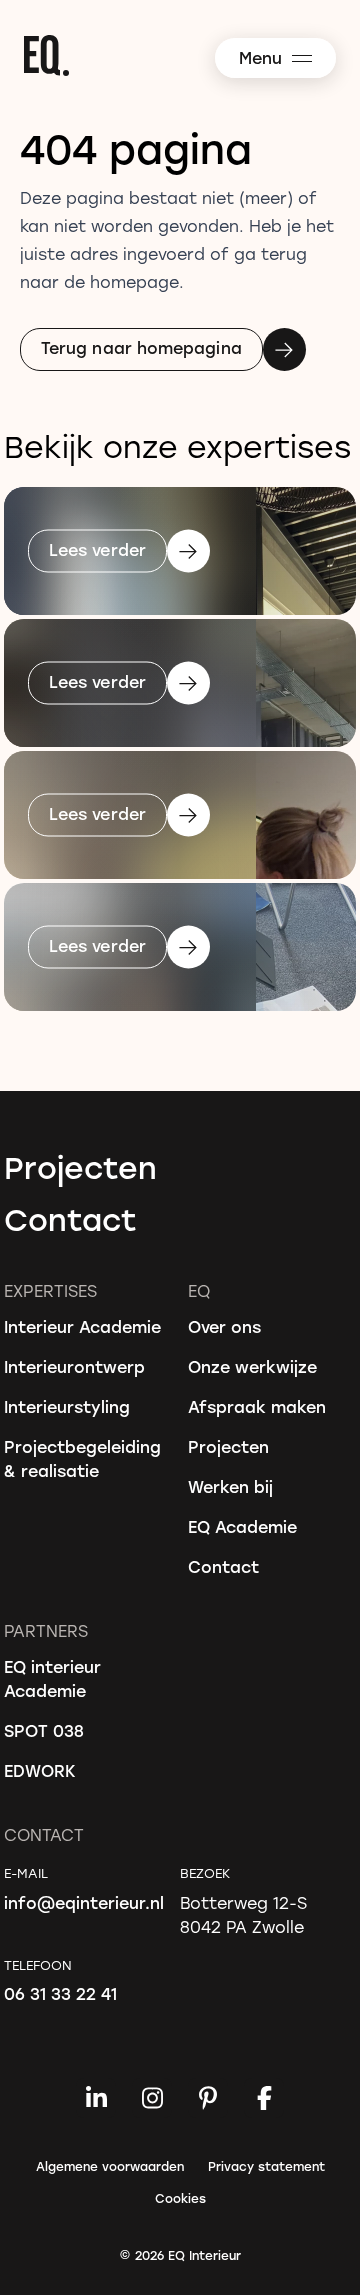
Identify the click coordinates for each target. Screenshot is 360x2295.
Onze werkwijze (252, 1366)
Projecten (80, 1167)
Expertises (50, 1290)
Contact (70, 1219)
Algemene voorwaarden (110, 2166)
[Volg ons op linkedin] (96, 2098)
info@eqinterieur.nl (84, 1902)
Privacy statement (266, 2166)
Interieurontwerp (74, 1366)
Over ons (224, 1326)
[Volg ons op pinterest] (208, 2098)
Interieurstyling (67, 1406)
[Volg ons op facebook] (264, 2098)
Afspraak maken (257, 1406)
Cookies (180, 2198)
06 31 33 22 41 (60, 1993)
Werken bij (230, 1486)
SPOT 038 (44, 1730)
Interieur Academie (82, 1326)
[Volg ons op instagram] (152, 2098)
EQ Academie (242, 1526)
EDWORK (40, 1770)
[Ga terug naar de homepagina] (190, 55)
